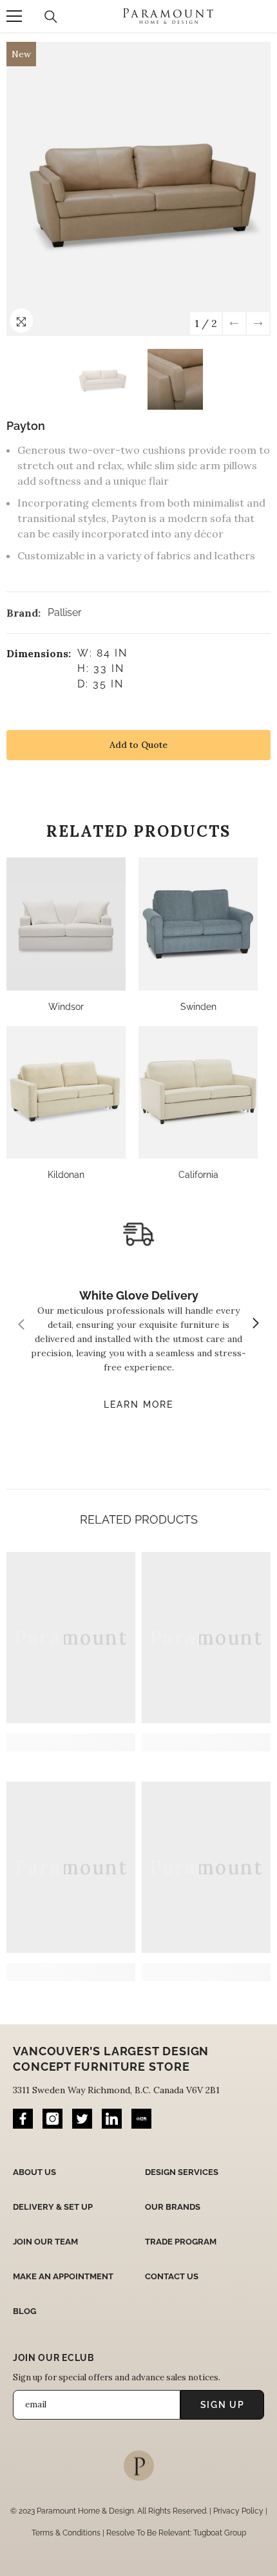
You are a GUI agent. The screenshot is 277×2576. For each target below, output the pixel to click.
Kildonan (66, 1175)
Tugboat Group (220, 2533)
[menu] (14, 16)
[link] (71, 1742)
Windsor (66, 1007)
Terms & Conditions (66, 2533)
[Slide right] (255, 1324)
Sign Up (223, 2405)
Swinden (198, 1007)
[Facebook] (23, 2119)
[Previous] (234, 323)
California (198, 1175)
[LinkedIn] (112, 2119)
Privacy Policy (238, 2511)
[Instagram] (53, 2119)
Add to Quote (138, 745)
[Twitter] (82, 2119)
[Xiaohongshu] (141, 2119)
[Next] (258, 323)
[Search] (51, 17)
